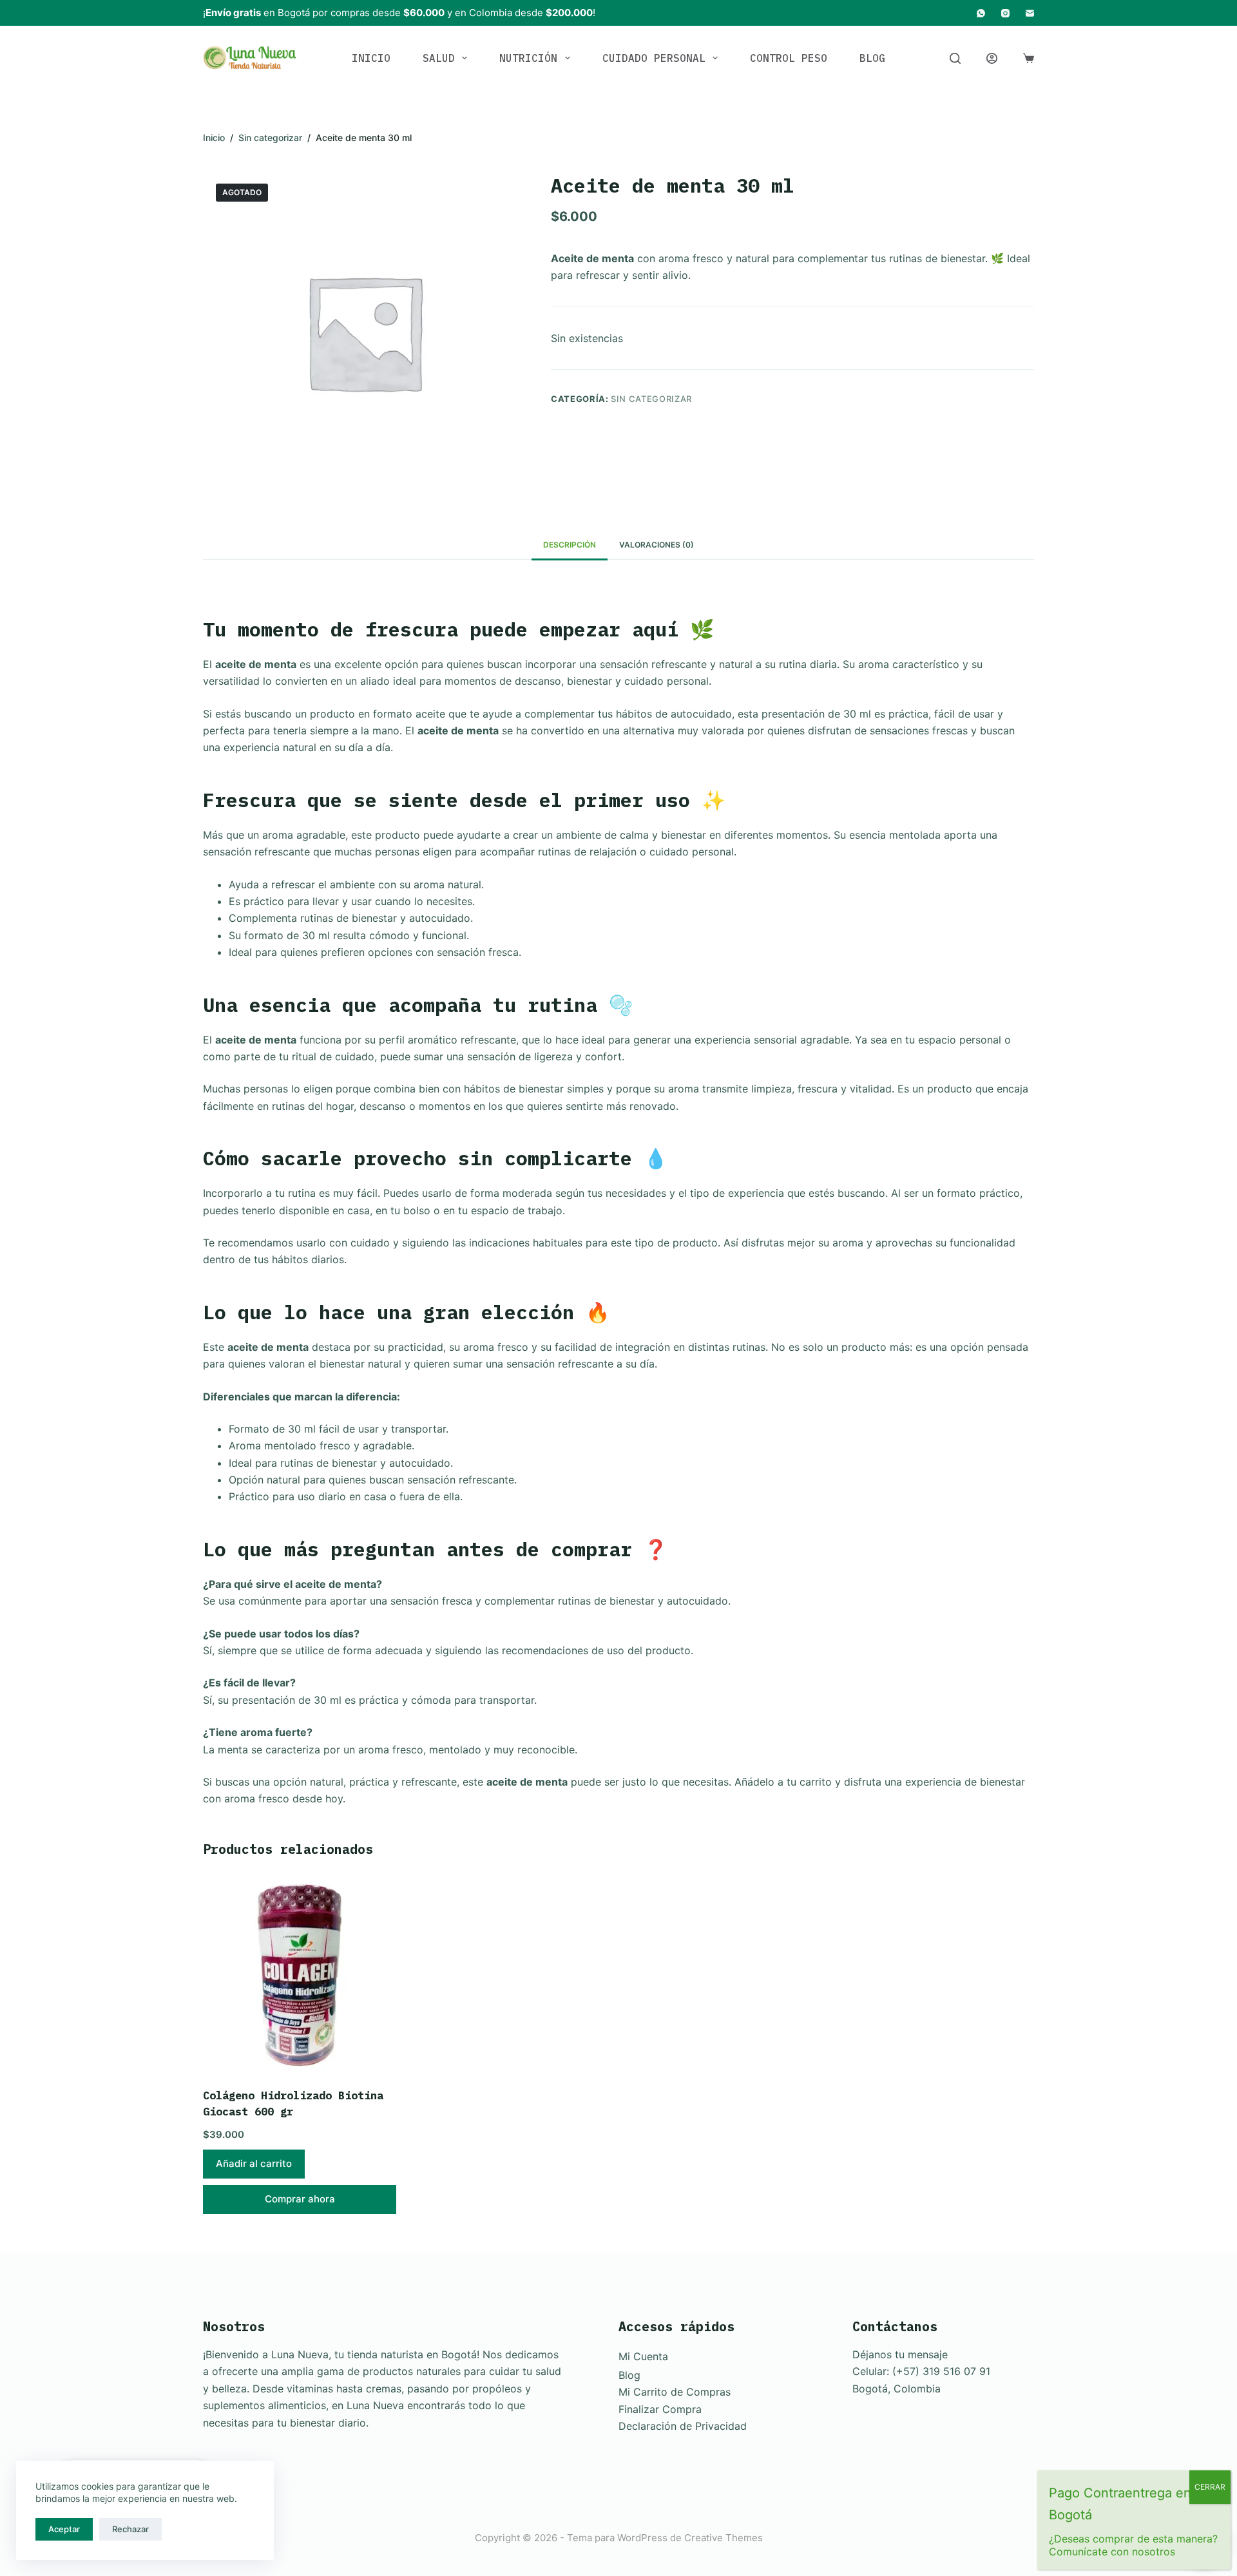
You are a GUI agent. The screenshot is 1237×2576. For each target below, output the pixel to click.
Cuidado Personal (654, 58)
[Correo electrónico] (1030, 13)
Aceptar (64, 2529)
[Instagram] (1005, 13)
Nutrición (528, 58)
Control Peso (789, 58)
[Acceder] (992, 58)
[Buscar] (955, 58)
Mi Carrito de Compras (675, 2392)
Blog (872, 58)
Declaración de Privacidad (683, 2426)
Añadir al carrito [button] (254, 2163)
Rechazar (130, 2529)
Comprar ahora (300, 2199)
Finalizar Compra (660, 2409)
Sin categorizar (651, 399)
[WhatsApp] (981, 13)
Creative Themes (724, 2538)
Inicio (371, 58)
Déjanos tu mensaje (900, 2354)
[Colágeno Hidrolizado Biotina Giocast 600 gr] (300, 1975)
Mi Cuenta (643, 2356)
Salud (439, 58)
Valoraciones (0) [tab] (657, 545)
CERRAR (1210, 2487)
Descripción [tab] (570, 545)
